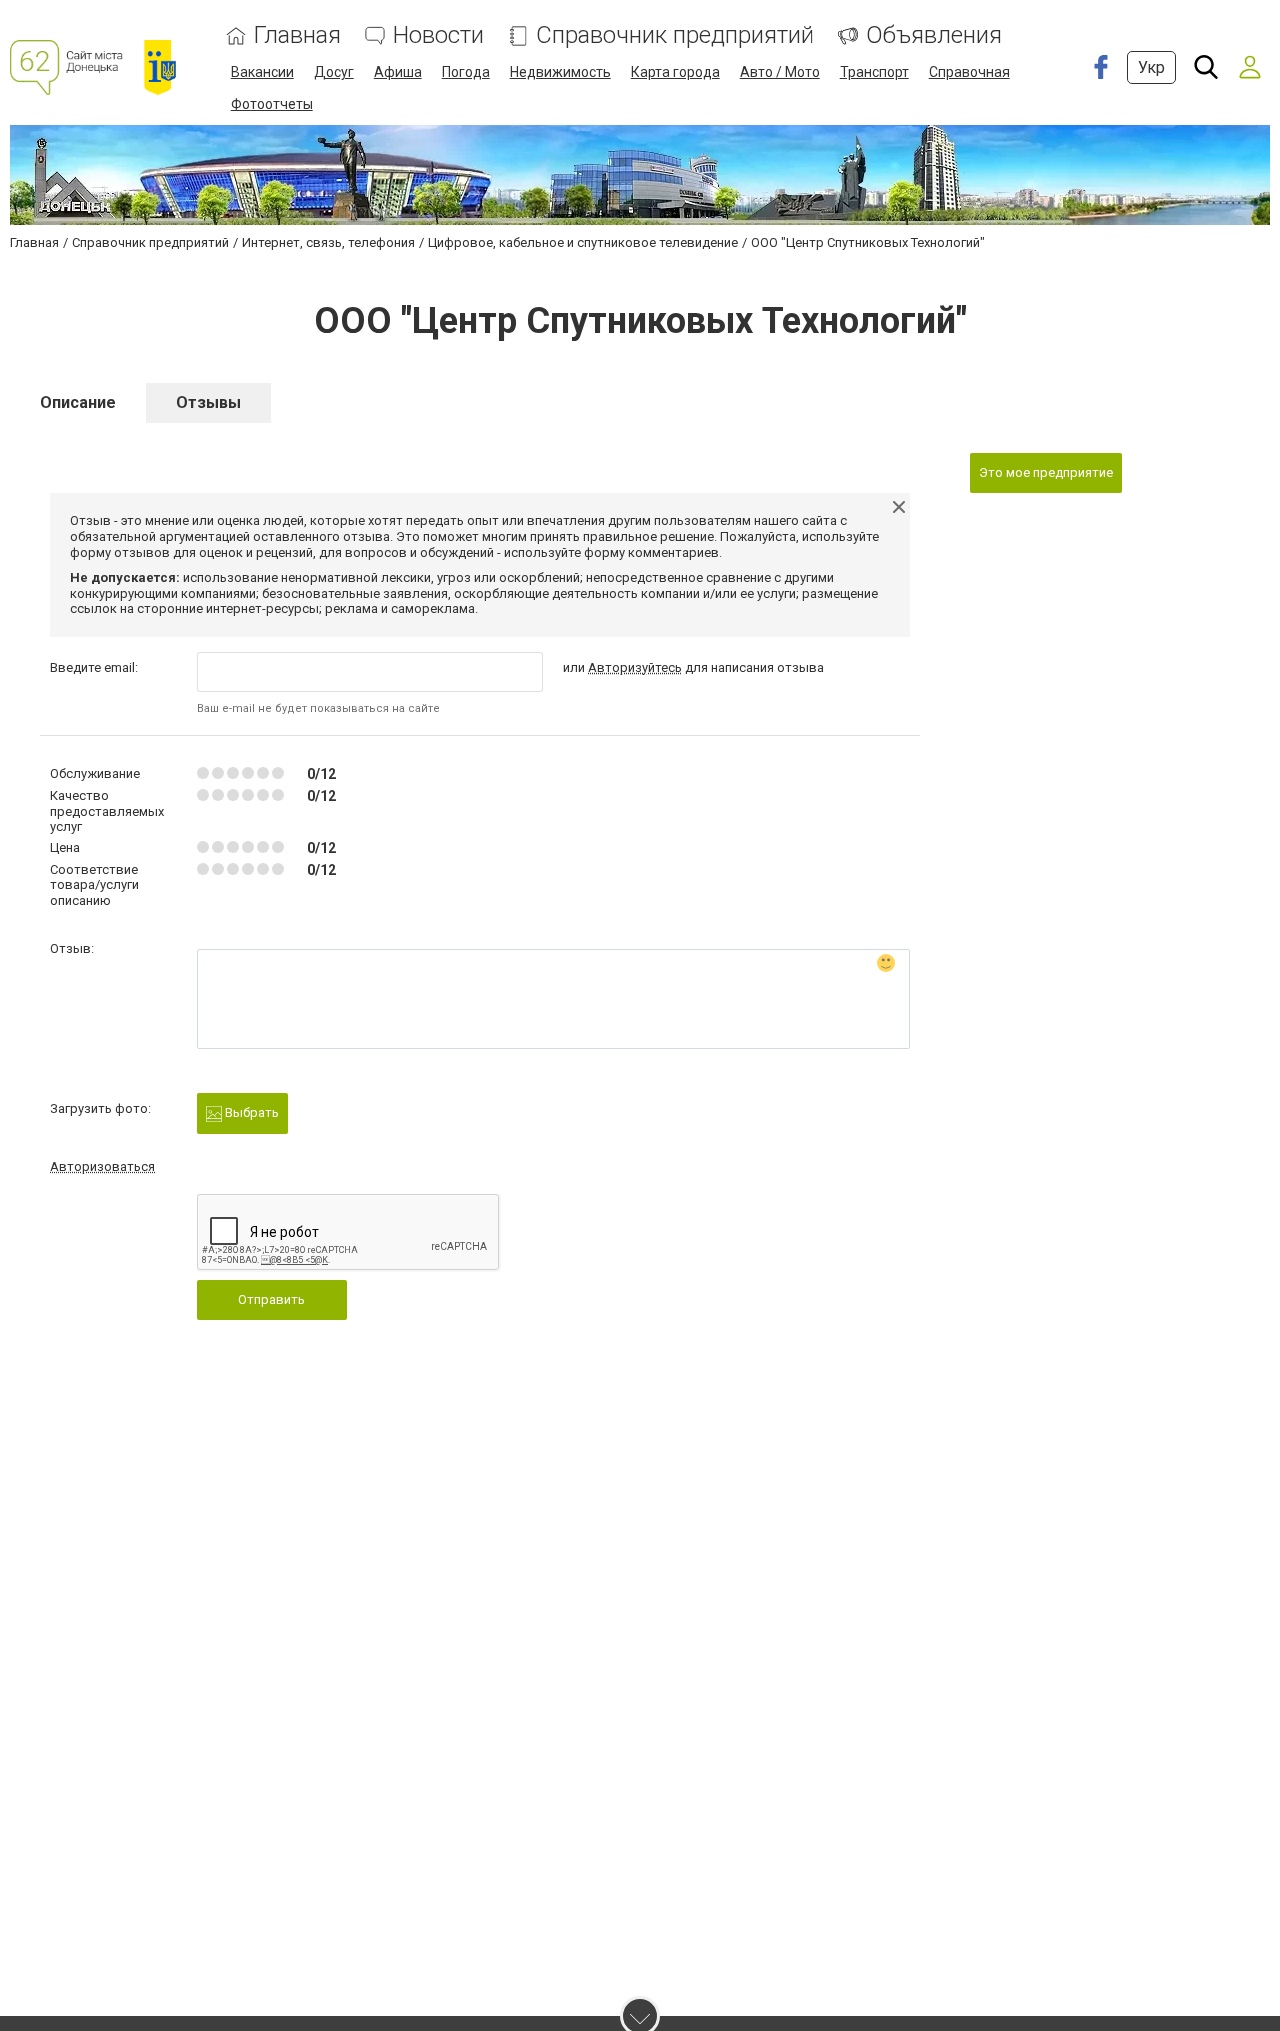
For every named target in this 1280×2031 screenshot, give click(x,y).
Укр (1151, 67)
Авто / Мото (780, 72)
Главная (297, 35)
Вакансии (262, 72)
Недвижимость (560, 72)
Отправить (271, 1299)
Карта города (675, 72)
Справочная (969, 72)
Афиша (398, 72)
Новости (438, 35)
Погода (466, 72)
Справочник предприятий (675, 35)
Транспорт (874, 72)
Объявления (934, 35)
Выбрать (250, 1112)
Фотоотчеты (272, 104)
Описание (78, 402)
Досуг (334, 72)
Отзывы (208, 402)
